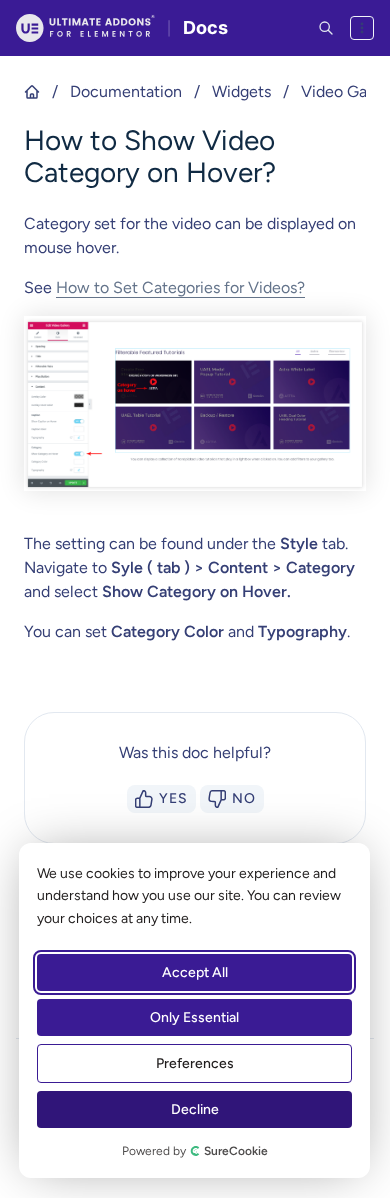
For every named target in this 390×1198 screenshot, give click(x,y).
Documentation (126, 91)
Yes (173, 798)
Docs (205, 27)
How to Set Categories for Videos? (180, 287)
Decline (195, 1109)
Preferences (195, 1063)
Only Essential (194, 1017)
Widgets (241, 91)
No (244, 798)
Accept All (195, 972)
